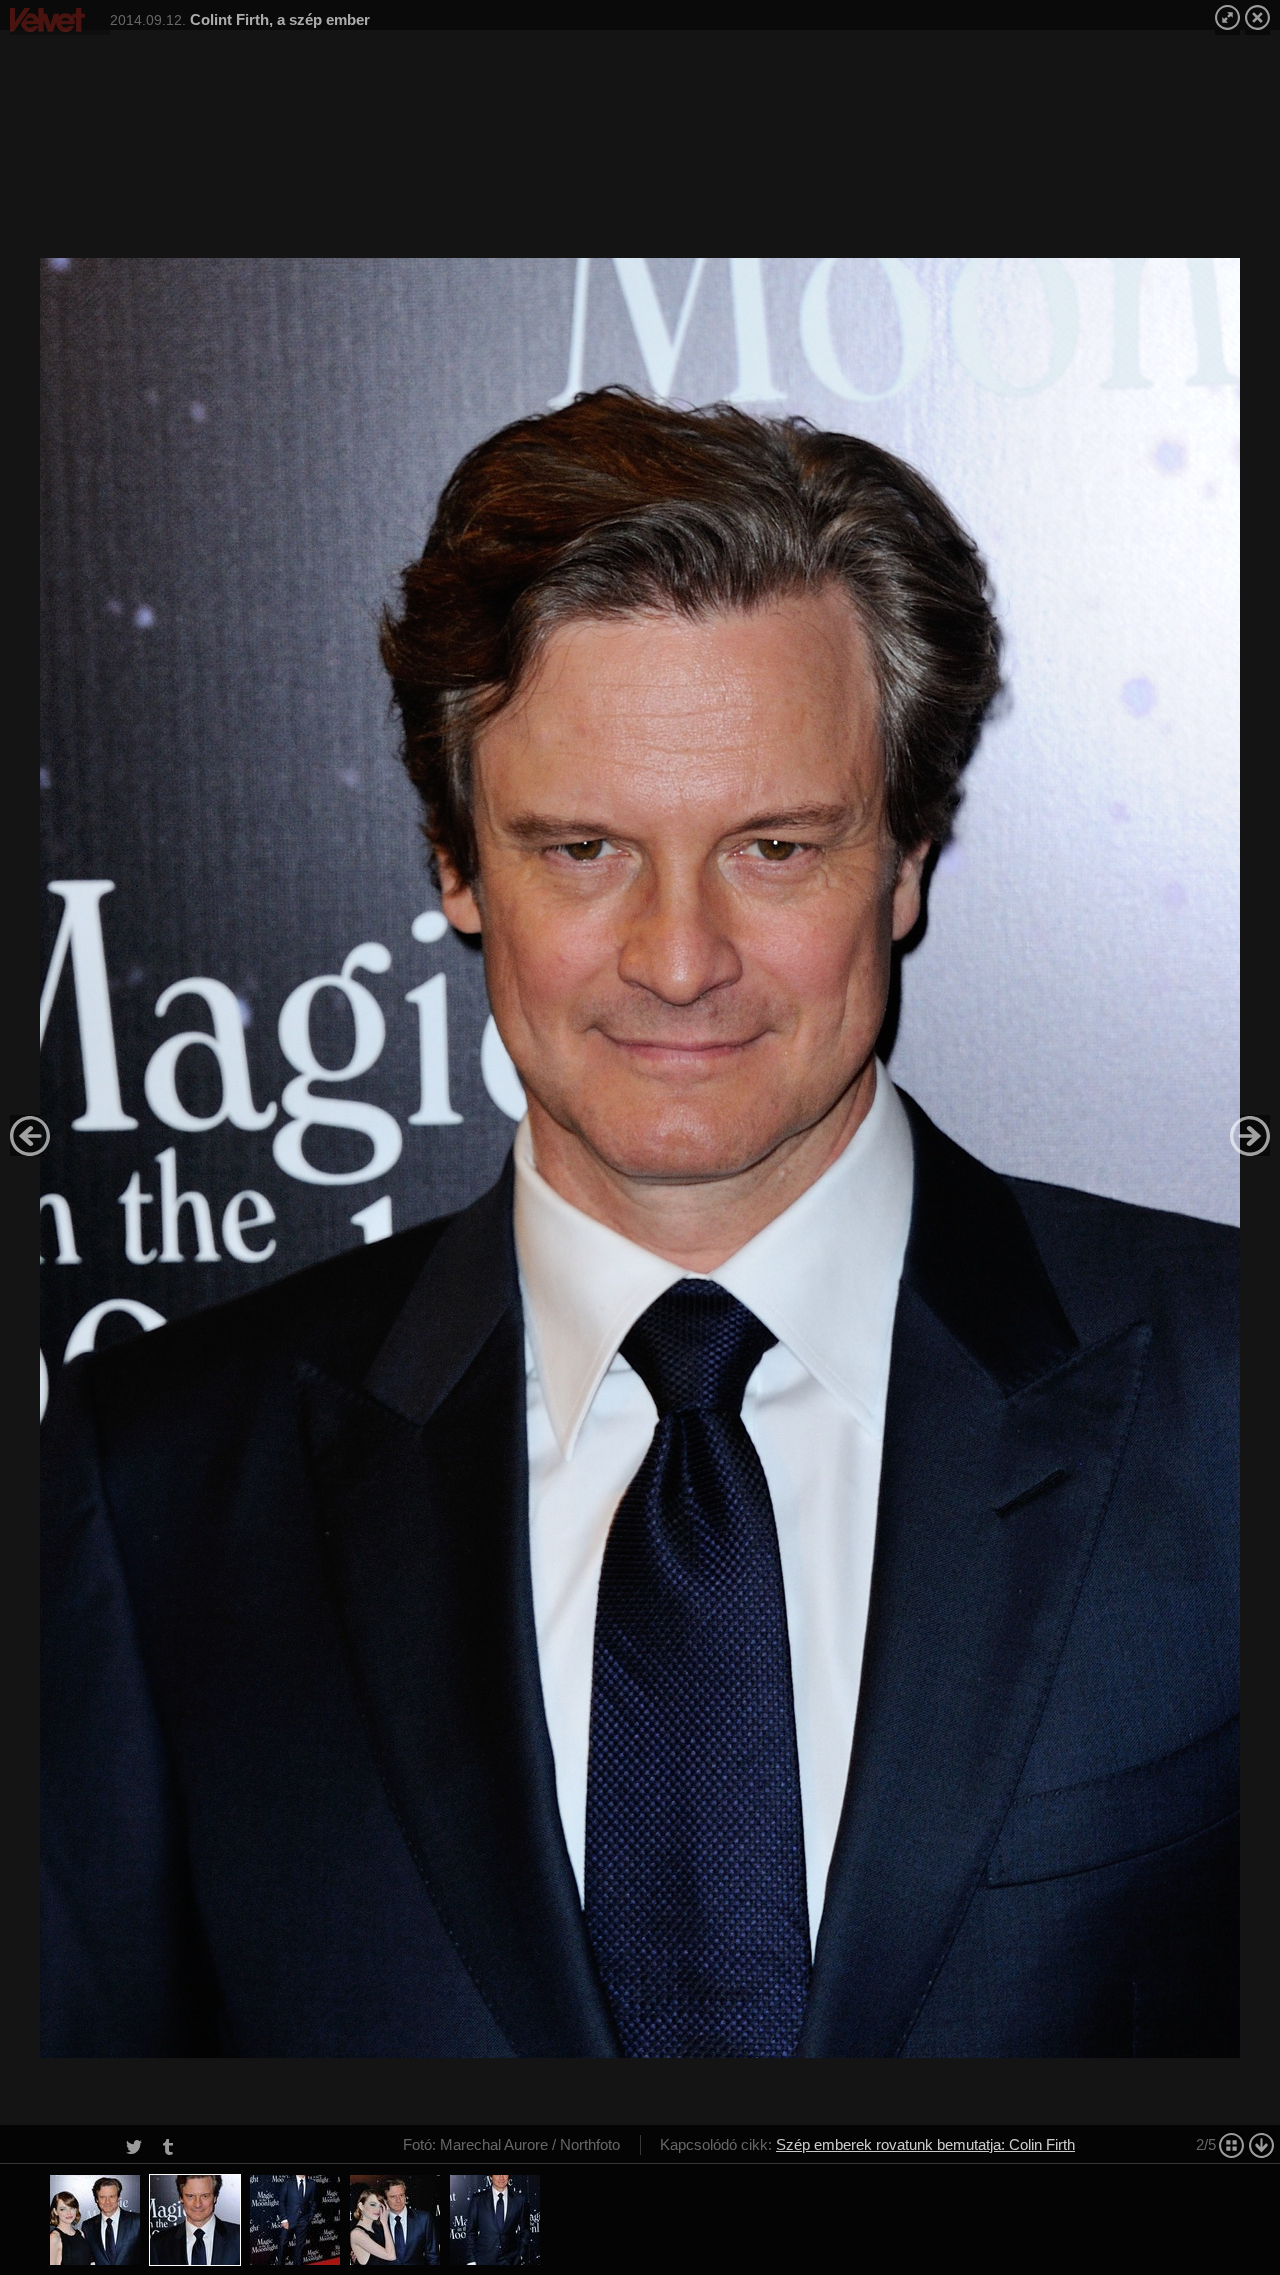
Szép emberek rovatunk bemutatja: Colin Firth (925, 2144)
